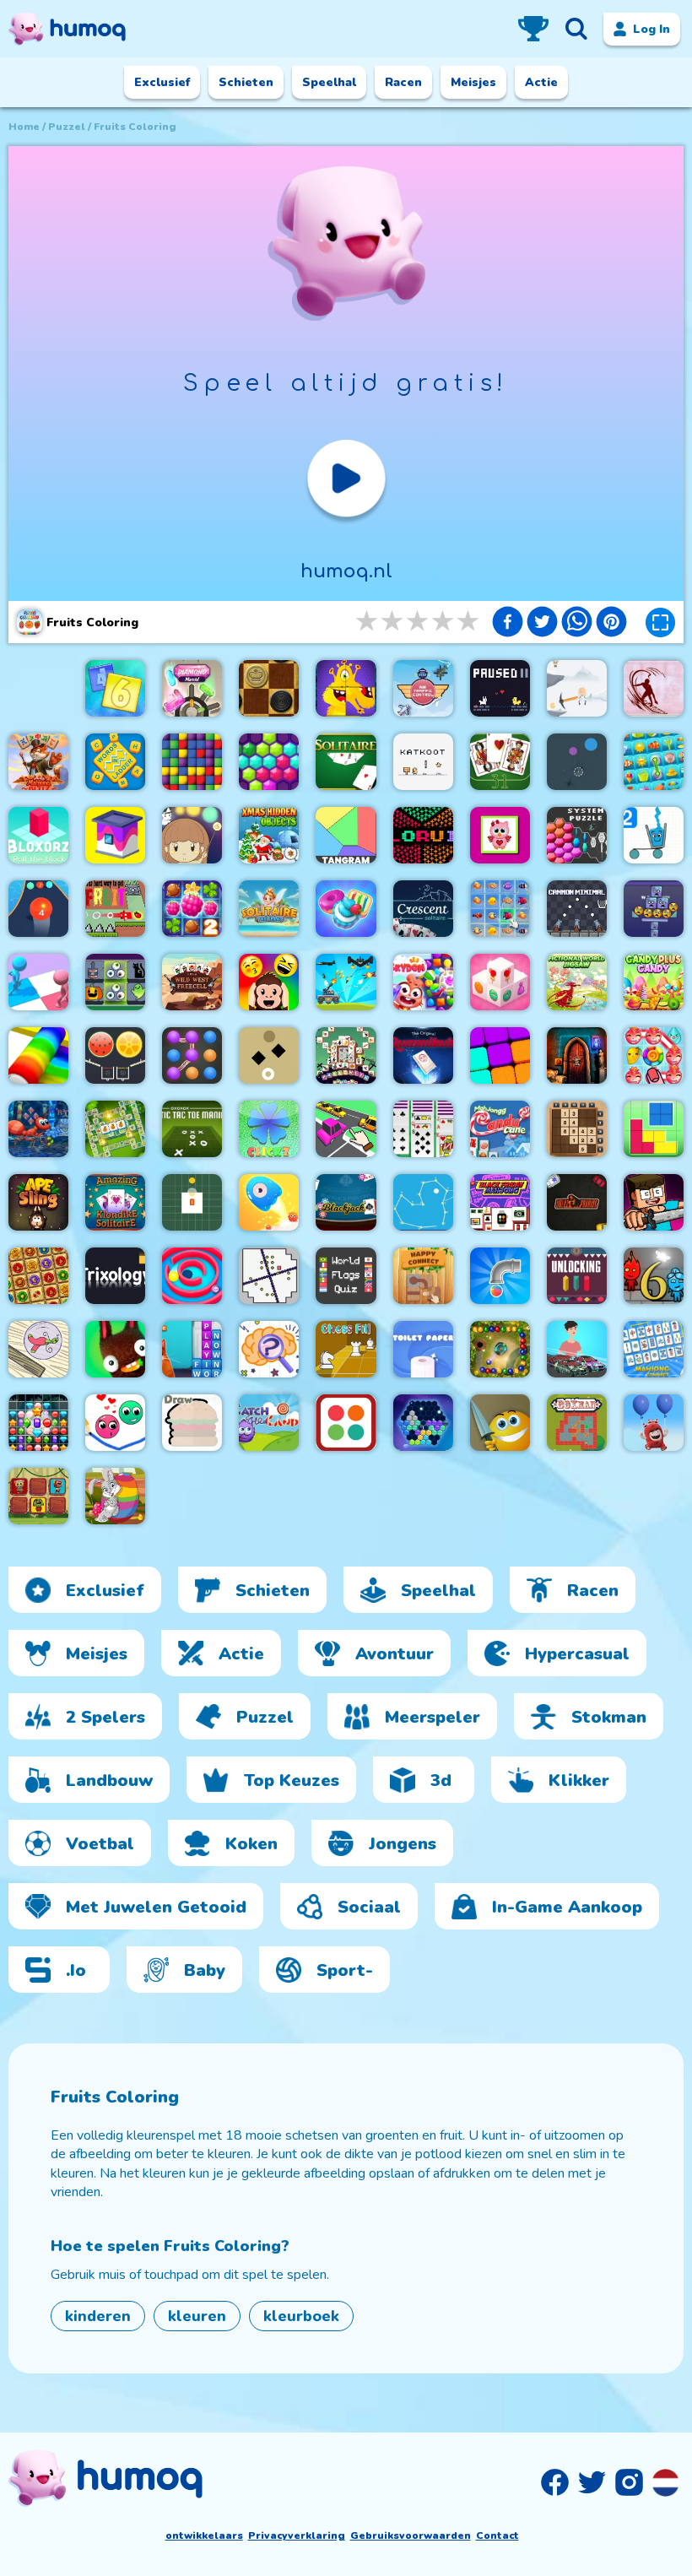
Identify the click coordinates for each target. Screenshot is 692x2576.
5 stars (469, 622)
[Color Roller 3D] (38, 1055)
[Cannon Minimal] (577, 909)
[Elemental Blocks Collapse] (38, 1276)
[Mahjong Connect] (654, 1349)
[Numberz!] (115, 688)
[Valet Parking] (577, 1202)
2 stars (393, 622)
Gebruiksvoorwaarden (411, 2535)
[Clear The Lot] (346, 1129)
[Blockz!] (654, 1129)
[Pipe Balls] (500, 1276)
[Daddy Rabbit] (115, 1349)
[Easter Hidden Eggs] (115, 1496)
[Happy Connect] (423, 1276)
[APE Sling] (38, 1202)
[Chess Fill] (346, 1349)
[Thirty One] (500, 762)
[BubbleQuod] (38, 1349)
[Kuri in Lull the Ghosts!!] (192, 835)
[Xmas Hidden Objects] (269, 835)
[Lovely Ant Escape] (38, 1129)
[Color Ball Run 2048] (38, 909)
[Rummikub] (423, 1055)
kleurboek (301, 2316)
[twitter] (542, 624)
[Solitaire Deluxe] (346, 762)
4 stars (444, 622)
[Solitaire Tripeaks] (269, 909)
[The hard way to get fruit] (115, 909)
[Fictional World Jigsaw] (577, 982)
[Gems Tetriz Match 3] (38, 1423)
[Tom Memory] (38, 1496)
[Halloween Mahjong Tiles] (346, 1055)
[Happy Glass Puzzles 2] (654, 835)
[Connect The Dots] (423, 1202)
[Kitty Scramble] (192, 1349)
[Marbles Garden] (500, 1349)
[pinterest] (611, 624)
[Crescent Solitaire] (423, 909)
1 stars (368, 622)
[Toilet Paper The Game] (423, 1349)
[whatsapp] (577, 624)
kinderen (98, 2316)
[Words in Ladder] (115, 762)
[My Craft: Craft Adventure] (654, 1202)
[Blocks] (192, 762)
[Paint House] (115, 835)
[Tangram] (346, 835)
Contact (497, 2535)
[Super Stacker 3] (654, 909)
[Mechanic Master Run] (577, 1349)
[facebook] (508, 624)
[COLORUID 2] (423, 835)
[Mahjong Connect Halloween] (115, 982)
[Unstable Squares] (269, 1055)
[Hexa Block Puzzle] (423, 1423)
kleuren (197, 2316)
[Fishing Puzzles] (500, 909)
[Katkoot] (423, 762)
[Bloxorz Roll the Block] (38, 835)
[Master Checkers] (269, 688)
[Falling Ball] (577, 762)
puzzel (67, 127)
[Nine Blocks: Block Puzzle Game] (500, 1055)
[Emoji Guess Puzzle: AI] (269, 982)
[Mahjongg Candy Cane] (500, 1129)
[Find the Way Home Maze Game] (269, 1202)
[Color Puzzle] (38, 982)
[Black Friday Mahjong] (500, 1202)
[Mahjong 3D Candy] (500, 982)
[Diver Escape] (654, 688)
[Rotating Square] (192, 1202)
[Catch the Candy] (269, 1423)
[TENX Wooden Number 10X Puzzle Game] (577, 1129)
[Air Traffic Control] (423, 688)
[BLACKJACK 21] (346, 1202)
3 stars (419, 622)
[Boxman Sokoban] (577, 1423)
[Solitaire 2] (423, 1129)
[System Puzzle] (577, 835)
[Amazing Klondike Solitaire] (115, 1202)
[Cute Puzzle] (500, 835)
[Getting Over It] (577, 688)
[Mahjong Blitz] (38, 762)
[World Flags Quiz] (346, 1276)
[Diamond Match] (192, 688)
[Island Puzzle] (654, 1055)
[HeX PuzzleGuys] (269, 762)
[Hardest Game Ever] (269, 1276)
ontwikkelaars (204, 2535)
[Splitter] (500, 1423)
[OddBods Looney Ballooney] (654, 1423)
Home (24, 127)
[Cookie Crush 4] (346, 909)
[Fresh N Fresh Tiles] (115, 1129)
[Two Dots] (346, 1423)
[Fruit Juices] (115, 1055)
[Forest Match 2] (192, 909)
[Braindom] (269, 1349)
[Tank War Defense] (346, 982)
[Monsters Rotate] (346, 688)
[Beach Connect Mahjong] (654, 762)
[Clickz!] (269, 1129)
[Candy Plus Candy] (654, 982)
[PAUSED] (500, 688)
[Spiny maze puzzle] (192, 1276)
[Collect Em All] (192, 1055)
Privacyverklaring (297, 2535)
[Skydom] (423, 982)
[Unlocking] (577, 1276)
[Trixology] (115, 1276)
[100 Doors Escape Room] (577, 1055)
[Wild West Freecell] (192, 982)
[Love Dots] (115, 1423)
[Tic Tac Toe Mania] (192, 1129)
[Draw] (192, 1423)
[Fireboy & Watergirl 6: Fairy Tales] (654, 1276)
